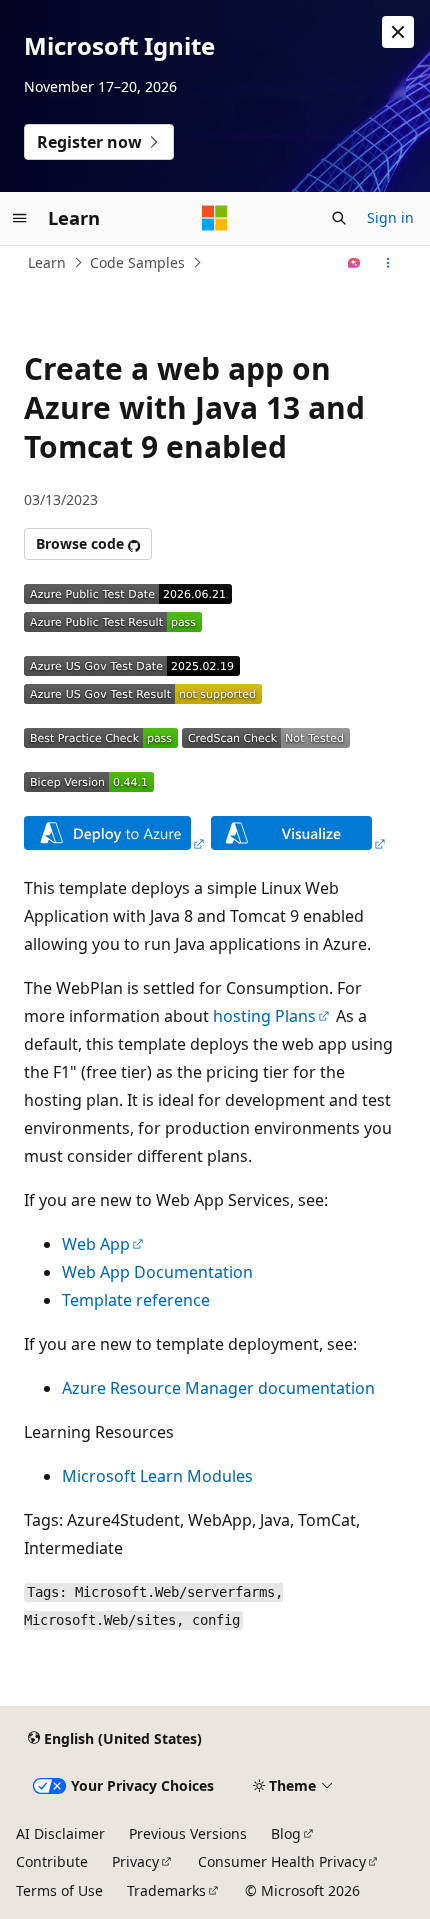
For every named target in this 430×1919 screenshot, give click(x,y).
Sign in (390, 217)
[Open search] (339, 218)
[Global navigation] (20, 218)
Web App (96, 1244)
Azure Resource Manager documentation (218, 1388)
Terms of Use (59, 1890)
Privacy (135, 1861)
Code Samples (137, 262)
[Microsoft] (215, 218)
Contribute (52, 1861)
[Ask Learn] (354, 263)
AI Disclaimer (60, 1833)
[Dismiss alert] (398, 32)
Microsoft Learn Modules (157, 1476)
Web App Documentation (157, 1272)
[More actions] (388, 263)
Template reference (136, 1300)
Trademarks (166, 1890)
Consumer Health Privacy (282, 1861)
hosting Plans (264, 1016)
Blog (286, 1833)
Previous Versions (188, 1833)
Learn (47, 262)
